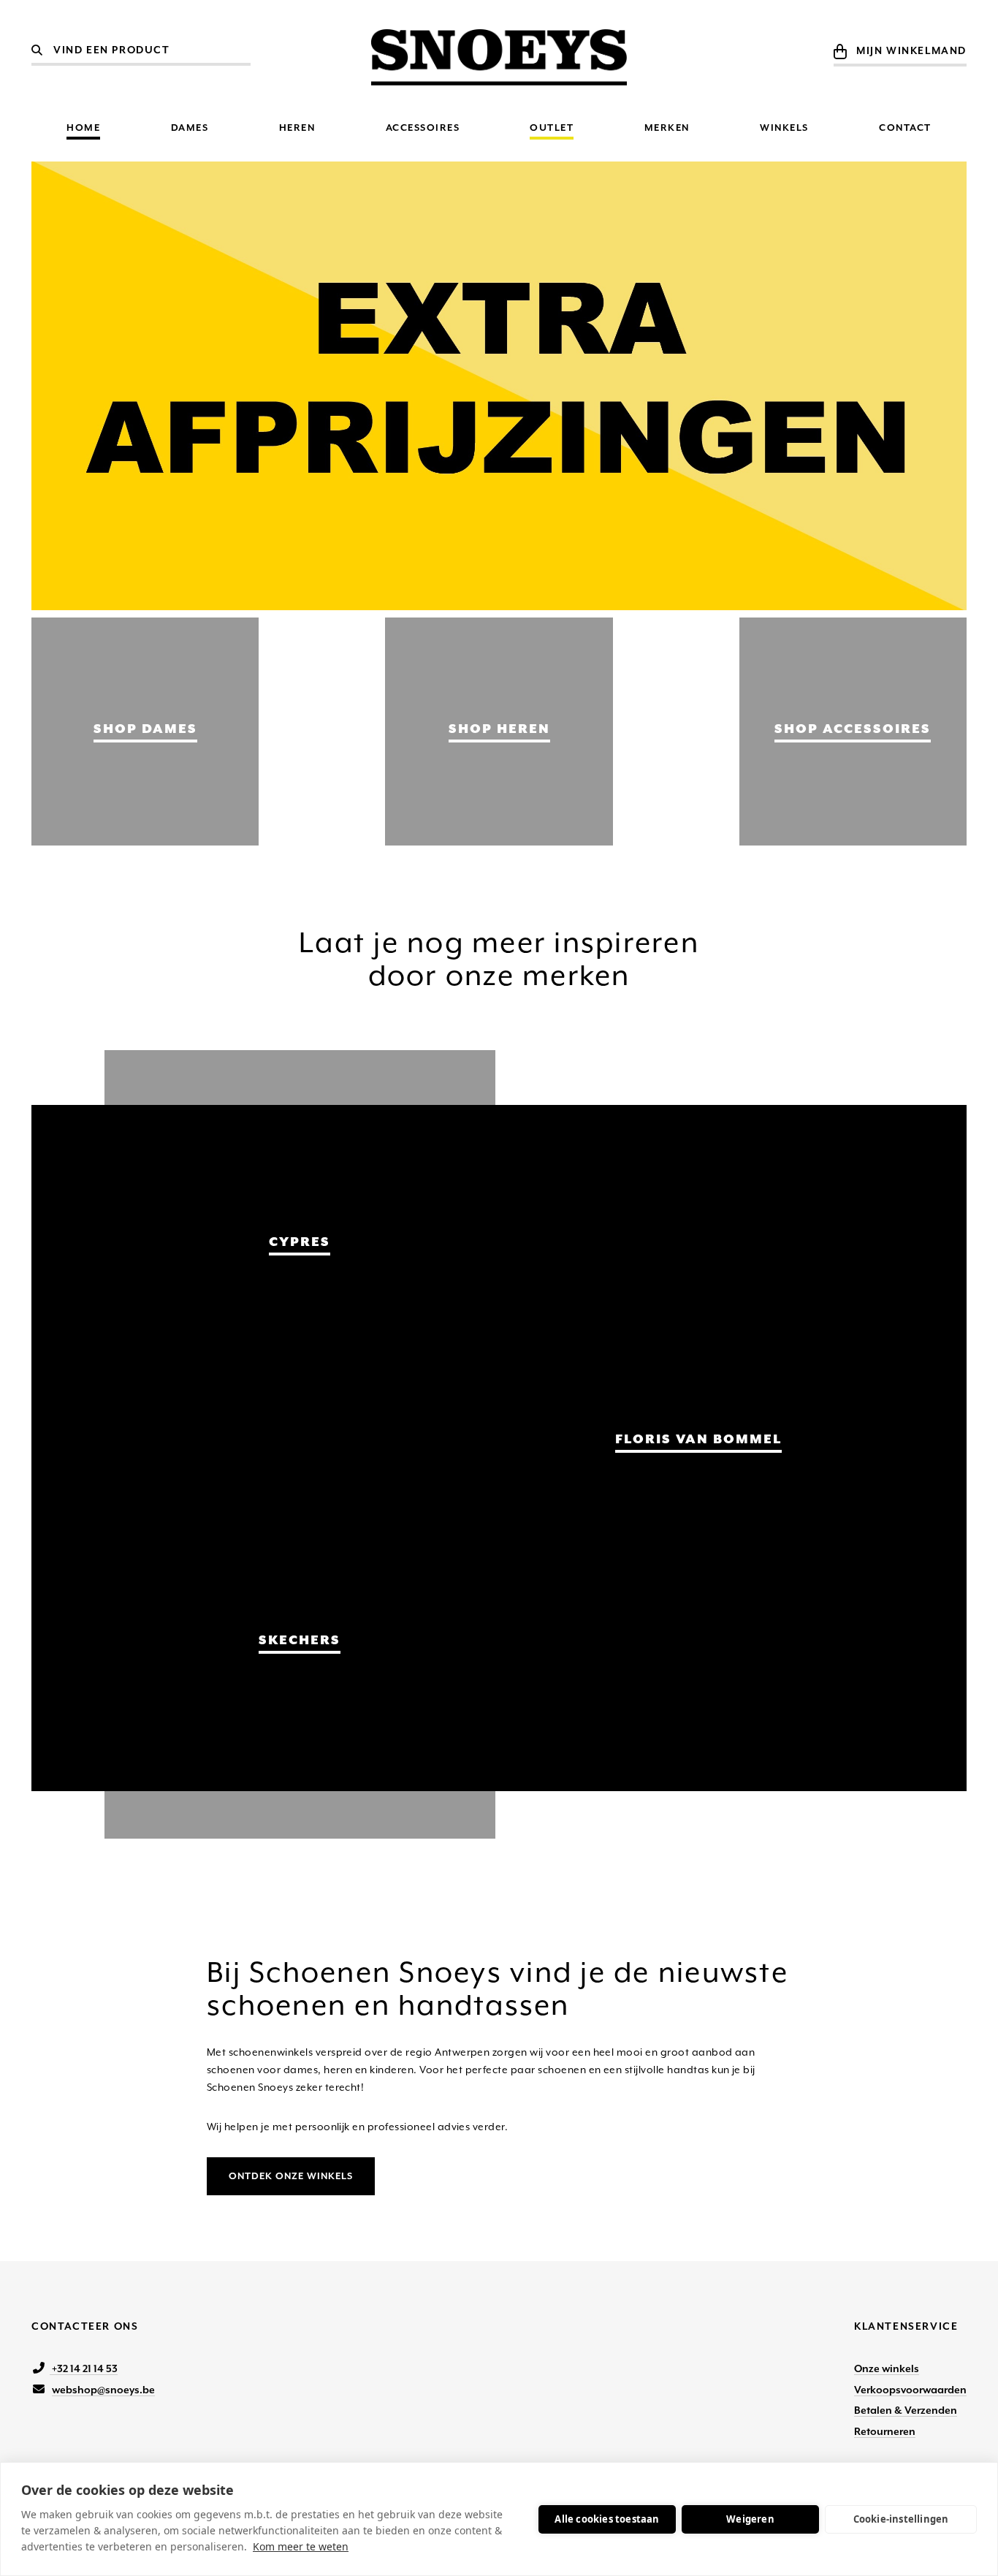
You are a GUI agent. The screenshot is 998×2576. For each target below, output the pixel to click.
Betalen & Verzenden (906, 2410)
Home (83, 128)
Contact (905, 128)
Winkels (784, 128)
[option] (499, 386)
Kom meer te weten (301, 2546)
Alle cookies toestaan (607, 2519)
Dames (190, 128)
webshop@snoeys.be (103, 2390)
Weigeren (750, 2519)
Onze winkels (887, 2368)
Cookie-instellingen (901, 2519)
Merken (667, 128)
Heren (297, 128)
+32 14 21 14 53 (84, 2368)
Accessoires (423, 128)
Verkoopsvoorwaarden (910, 2390)
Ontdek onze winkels (291, 2176)
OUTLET (552, 128)
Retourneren (885, 2431)
